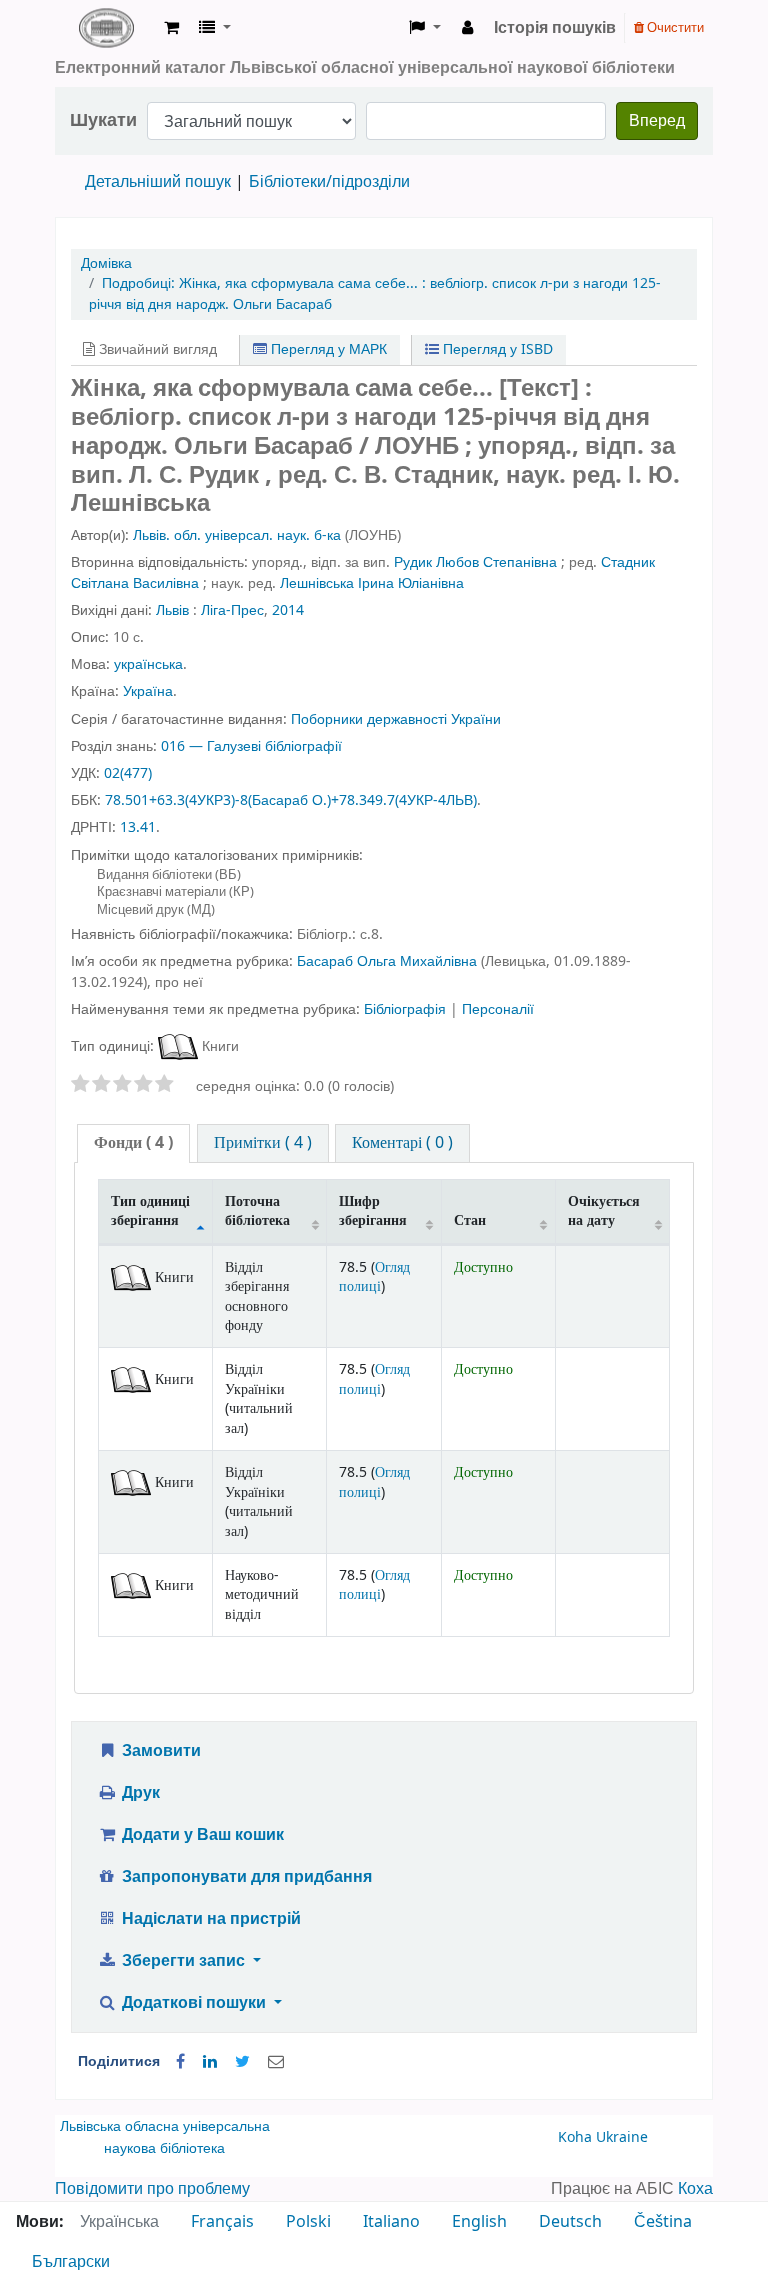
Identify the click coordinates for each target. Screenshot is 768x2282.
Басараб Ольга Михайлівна (387, 961)
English (479, 2222)
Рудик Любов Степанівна (475, 562)
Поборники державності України (396, 719)
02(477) (128, 773)
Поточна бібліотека (257, 1211)
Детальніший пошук (158, 182)
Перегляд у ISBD (496, 349)
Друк (139, 1793)
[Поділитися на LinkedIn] (210, 2062)
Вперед (657, 121)
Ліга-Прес (232, 610)
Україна (148, 691)
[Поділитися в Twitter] (242, 2062)
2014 (288, 610)
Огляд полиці (374, 1277)
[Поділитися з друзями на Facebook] (180, 2062)
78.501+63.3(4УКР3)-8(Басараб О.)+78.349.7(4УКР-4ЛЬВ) (291, 800)
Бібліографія (407, 1009)
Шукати (103, 120)
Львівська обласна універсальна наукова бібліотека (165, 2137)
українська (148, 664)
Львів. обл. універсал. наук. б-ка (237, 535)
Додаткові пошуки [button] (194, 2003)
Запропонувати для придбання (245, 1877)
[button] (171, 28)
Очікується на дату (604, 1211)
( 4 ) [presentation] (133, 1143)
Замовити (159, 1751)
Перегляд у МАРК (327, 349)
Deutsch (570, 2222)
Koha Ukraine (603, 2137)
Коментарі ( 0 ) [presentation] (402, 1143)
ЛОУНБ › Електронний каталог (106, 28)
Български (71, 2262)
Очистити (674, 27)
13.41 (138, 827)
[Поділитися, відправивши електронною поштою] (276, 2062)
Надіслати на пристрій (209, 1919)
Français (222, 2222)
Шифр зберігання (373, 1211)
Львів (172, 610)
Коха (695, 2189)
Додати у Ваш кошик (201, 1835)
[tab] (133, 1143)
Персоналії (498, 1009)
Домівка (106, 263)
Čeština (663, 2222)
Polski (308, 2222)
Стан (470, 1220)
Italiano (391, 2222)
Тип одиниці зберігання (150, 1211)
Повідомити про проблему (152, 2189)
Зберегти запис (183, 1961)
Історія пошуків (555, 28)
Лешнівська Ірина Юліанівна (372, 583)
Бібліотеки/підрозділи (329, 182)
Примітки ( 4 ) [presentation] (263, 1143)
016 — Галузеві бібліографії (251, 746)
